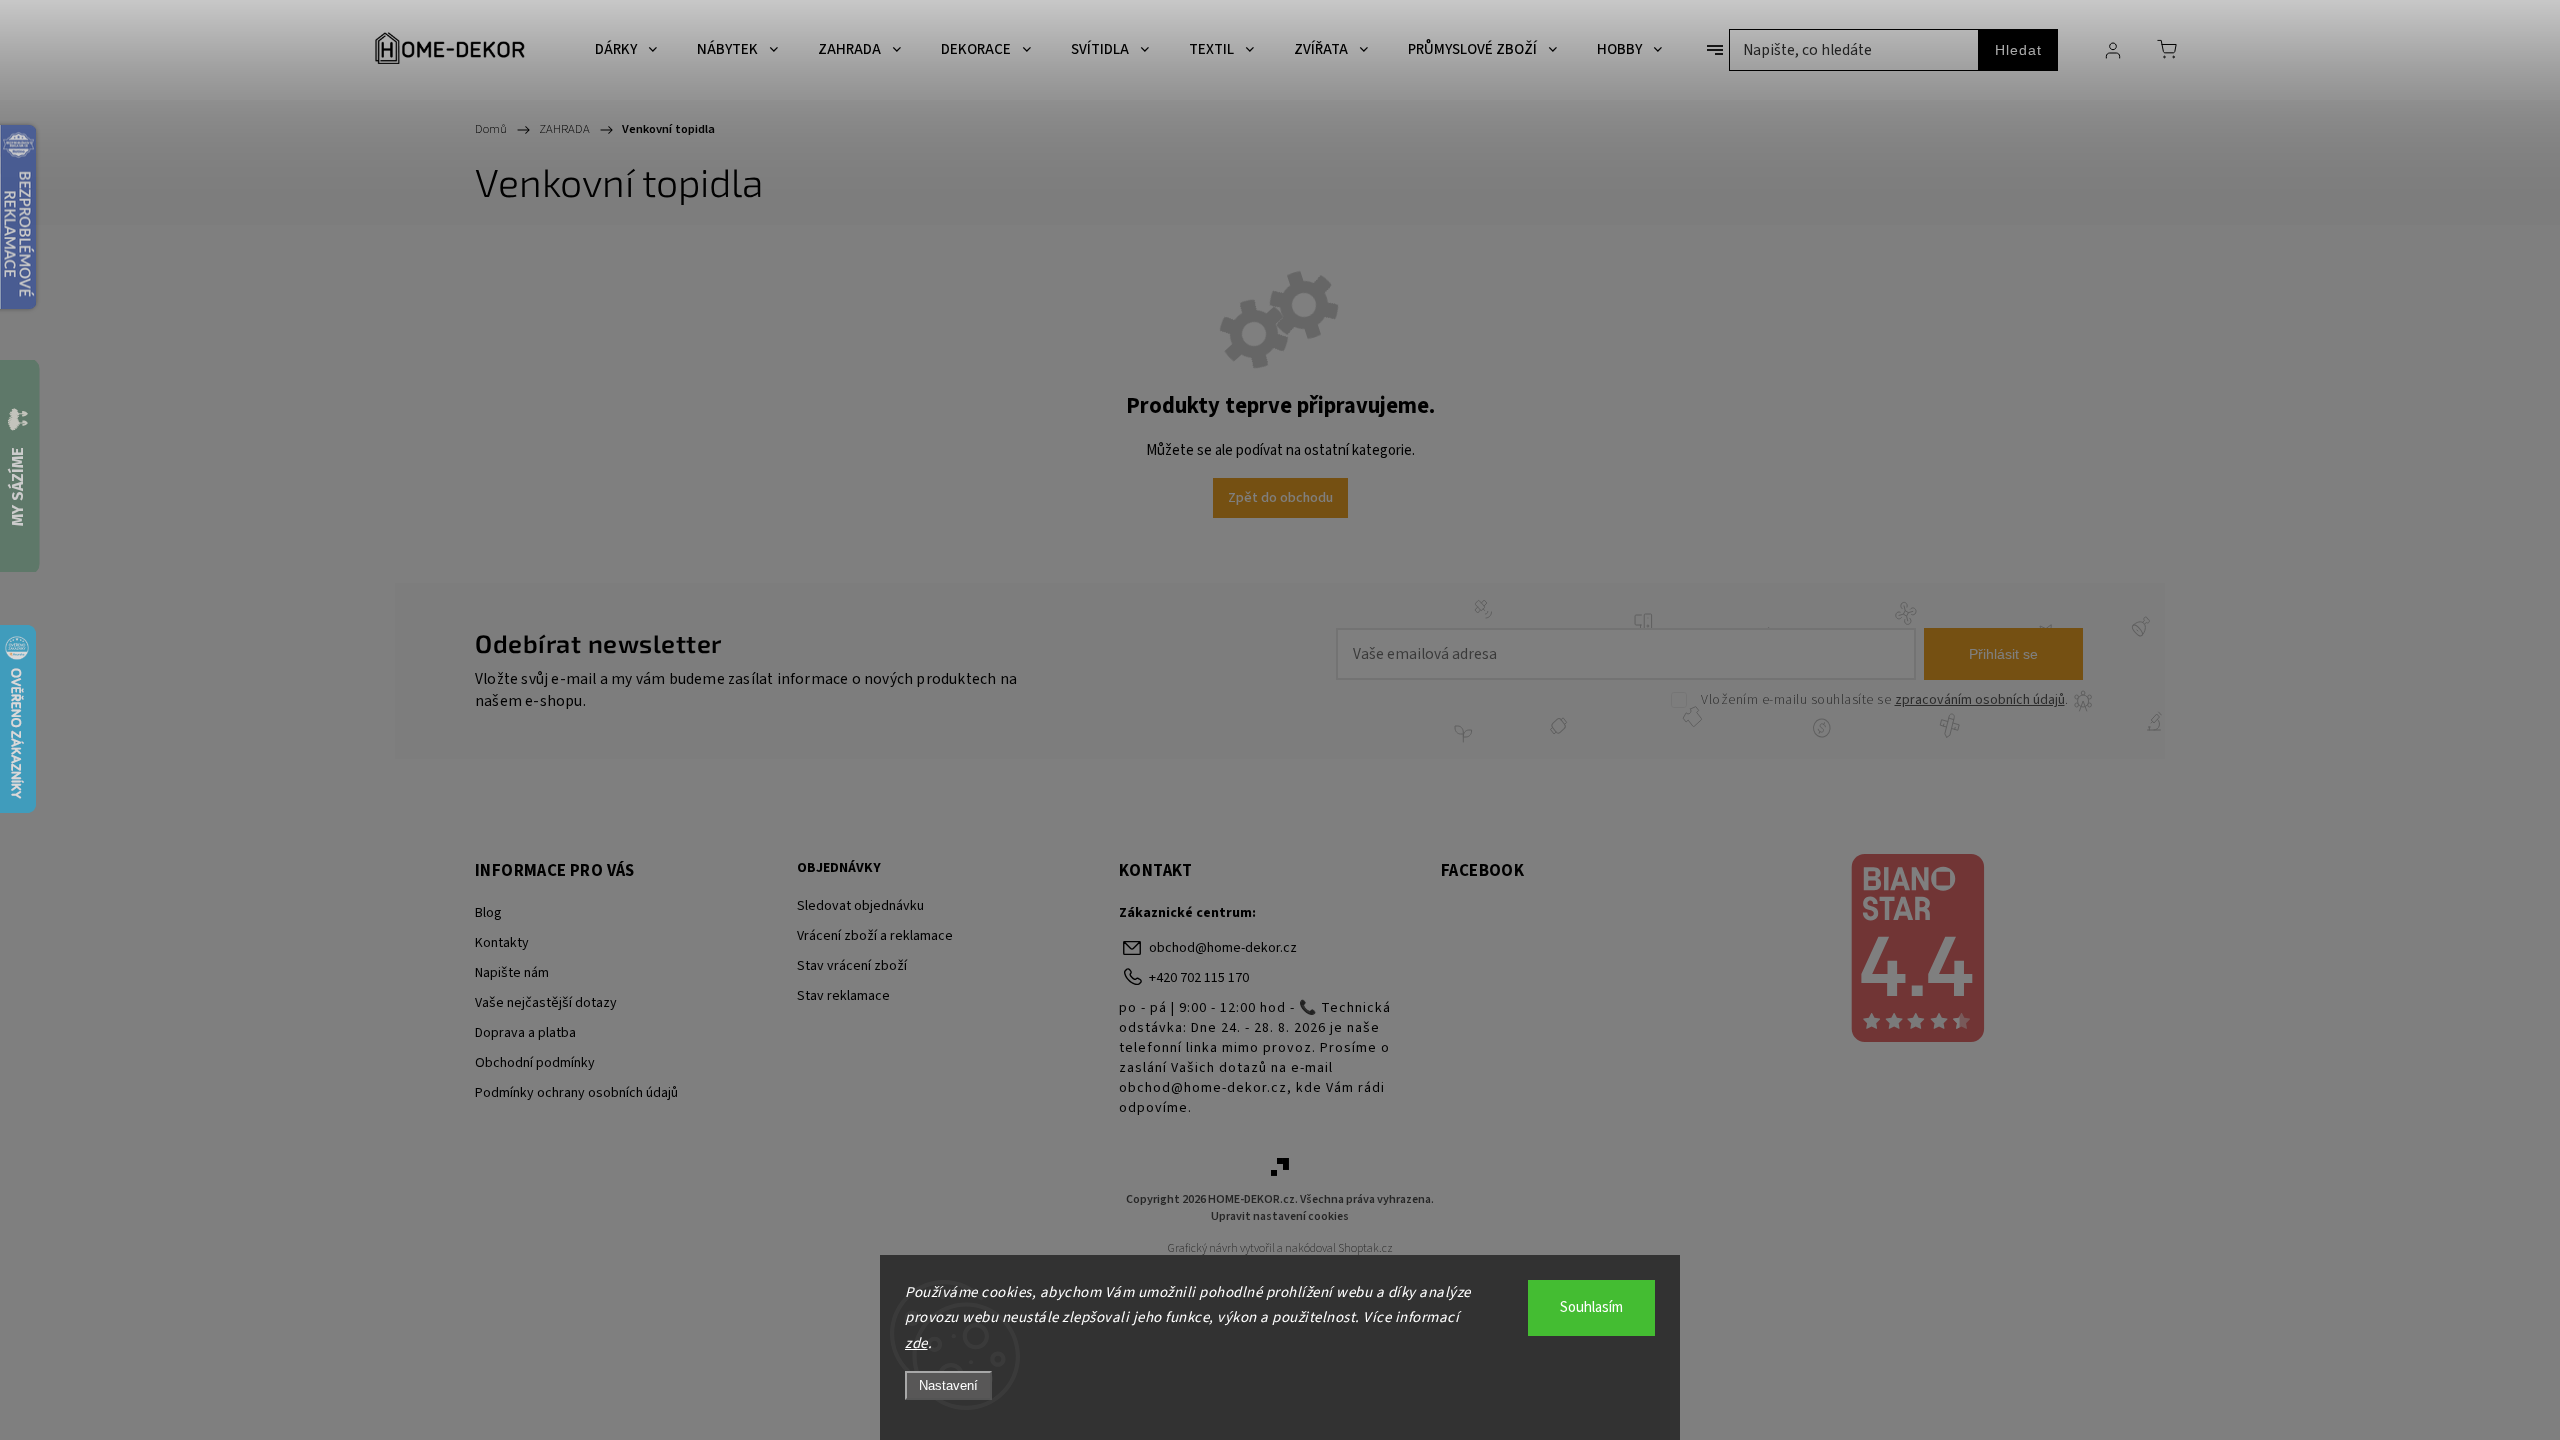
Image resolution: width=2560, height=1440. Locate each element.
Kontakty (502, 943)
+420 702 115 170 (1199, 978)
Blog (488, 913)
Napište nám (512, 973)
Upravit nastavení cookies (1280, 1216)
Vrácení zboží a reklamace (875, 936)
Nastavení (948, 1385)
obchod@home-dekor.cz (1223, 948)
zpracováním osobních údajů (1980, 700)
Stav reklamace (843, 996)
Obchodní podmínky (535, 1063)
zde (916, 1343)
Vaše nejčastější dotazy (546, 1003)
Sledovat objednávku (860, 906)
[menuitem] (626, 50)
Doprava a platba (525, 1033)
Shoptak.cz (1365, 1248)
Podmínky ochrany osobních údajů (576, 1093)
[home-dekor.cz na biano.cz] (1916, 951)
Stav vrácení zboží (852, 966)
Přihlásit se (2003, 654)
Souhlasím (1591, 1307)
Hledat (2018, 50)
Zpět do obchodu (1280, 498)
